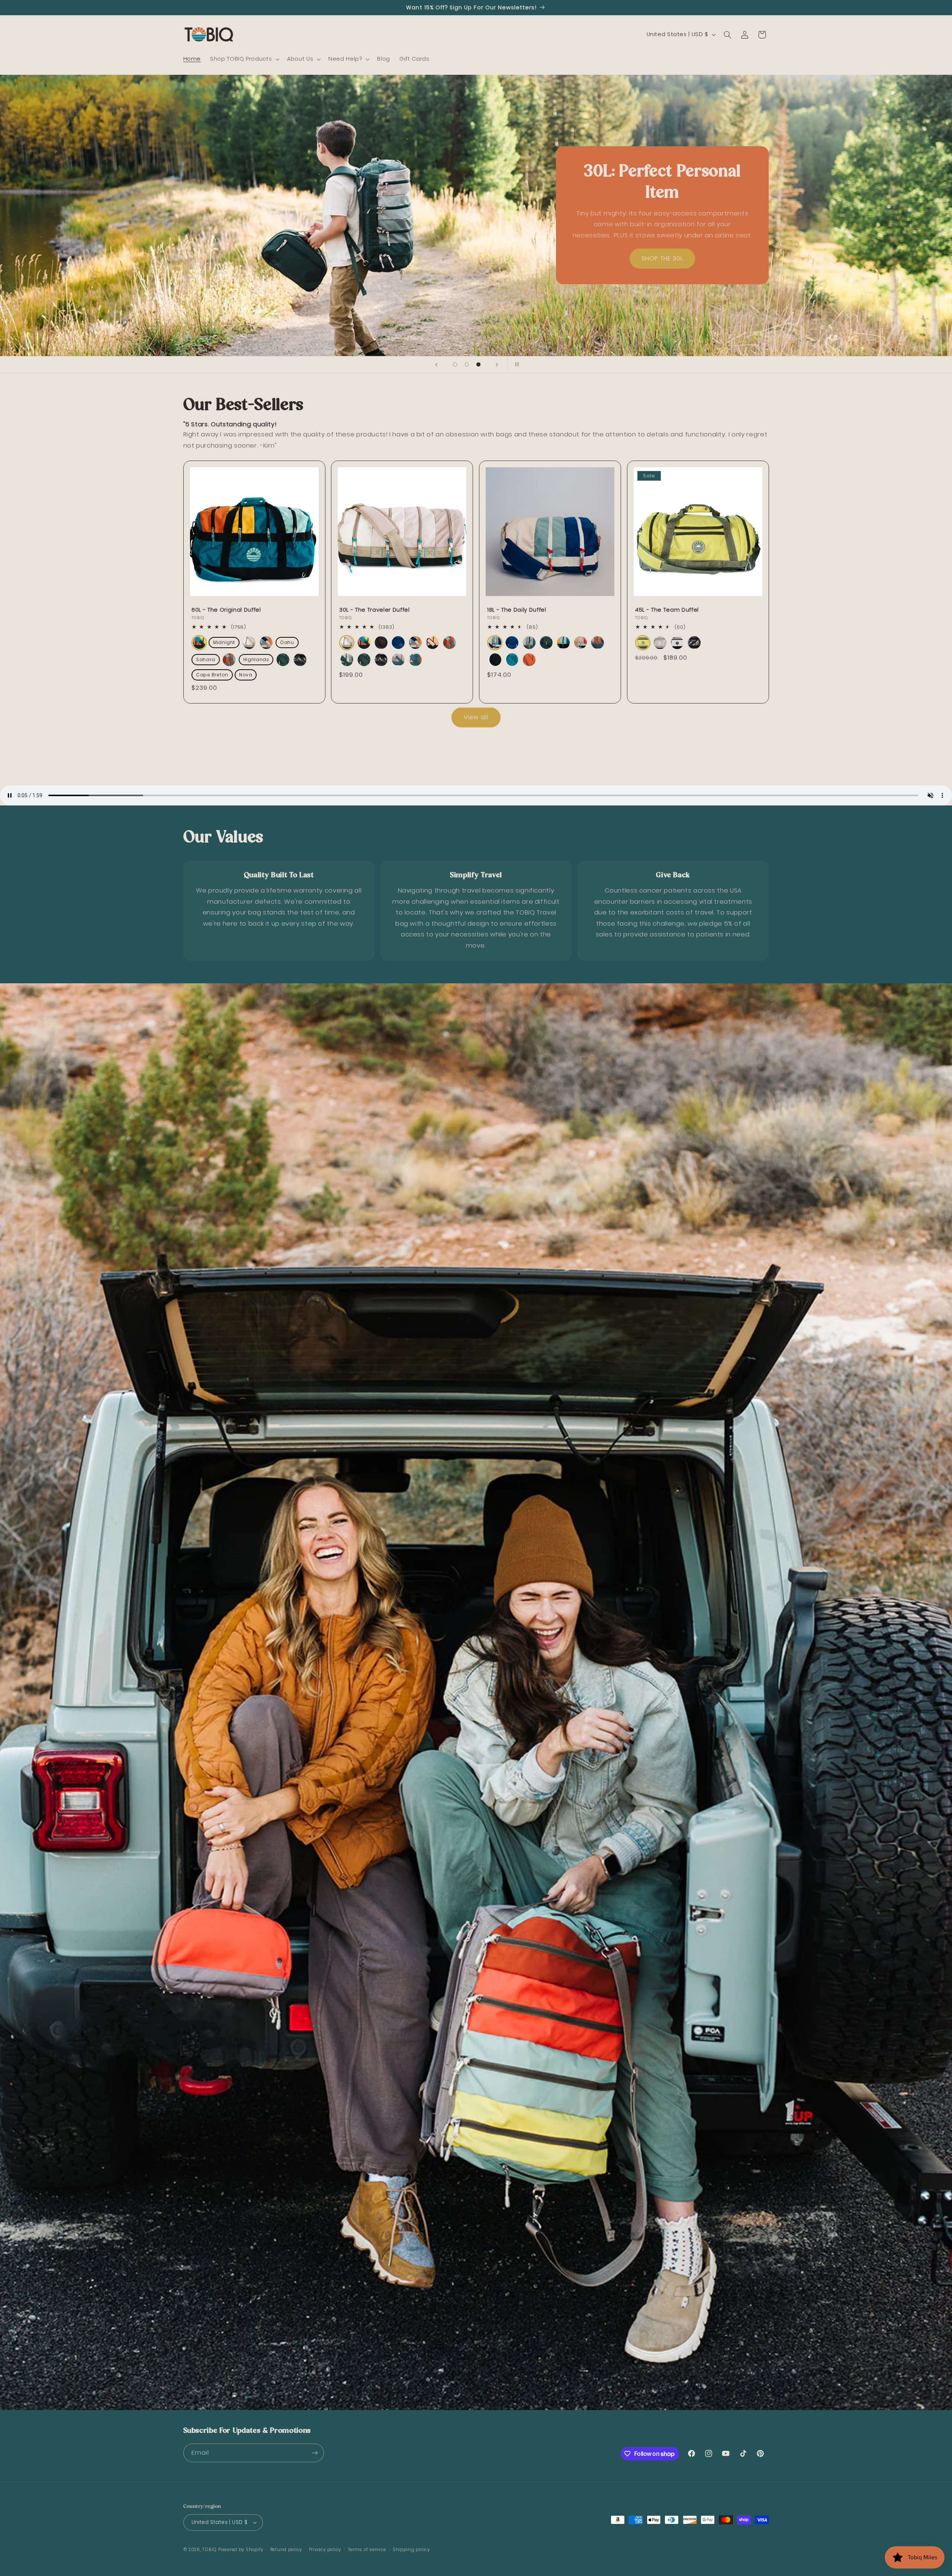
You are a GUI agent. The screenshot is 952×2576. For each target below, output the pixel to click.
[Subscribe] (315, 2453)
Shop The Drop (290, 248)
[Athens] (677, 643)
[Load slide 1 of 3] (455, 365)
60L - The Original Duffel (226, 610)
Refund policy (286, 2550)
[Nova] (415, 660)
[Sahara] (432, 643)
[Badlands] (249, 643)
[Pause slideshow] (516, 365)
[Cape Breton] (398, 660)
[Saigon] (643, 643)
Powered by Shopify (241, 2550)
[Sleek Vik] (300, 660)
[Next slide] (497, 365)
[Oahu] (398, 643)
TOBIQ (210, 2550)
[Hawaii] (266, 643)
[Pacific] (512, 660)
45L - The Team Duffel (667, 610)
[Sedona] (529, 660)
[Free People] (229, 660)
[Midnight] (381, 643)
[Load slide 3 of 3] (479, 365)
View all (476, 717)
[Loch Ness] (283, 660)
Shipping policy (411, 2550)
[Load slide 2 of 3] (467, 365)
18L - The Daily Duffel (517, 610)
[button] (244, 59)
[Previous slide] (436, 365)
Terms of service (367, 2550)
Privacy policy (325, 2550)
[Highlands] (347, 660)
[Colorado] (199, 643)
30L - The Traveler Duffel (374, 610)
